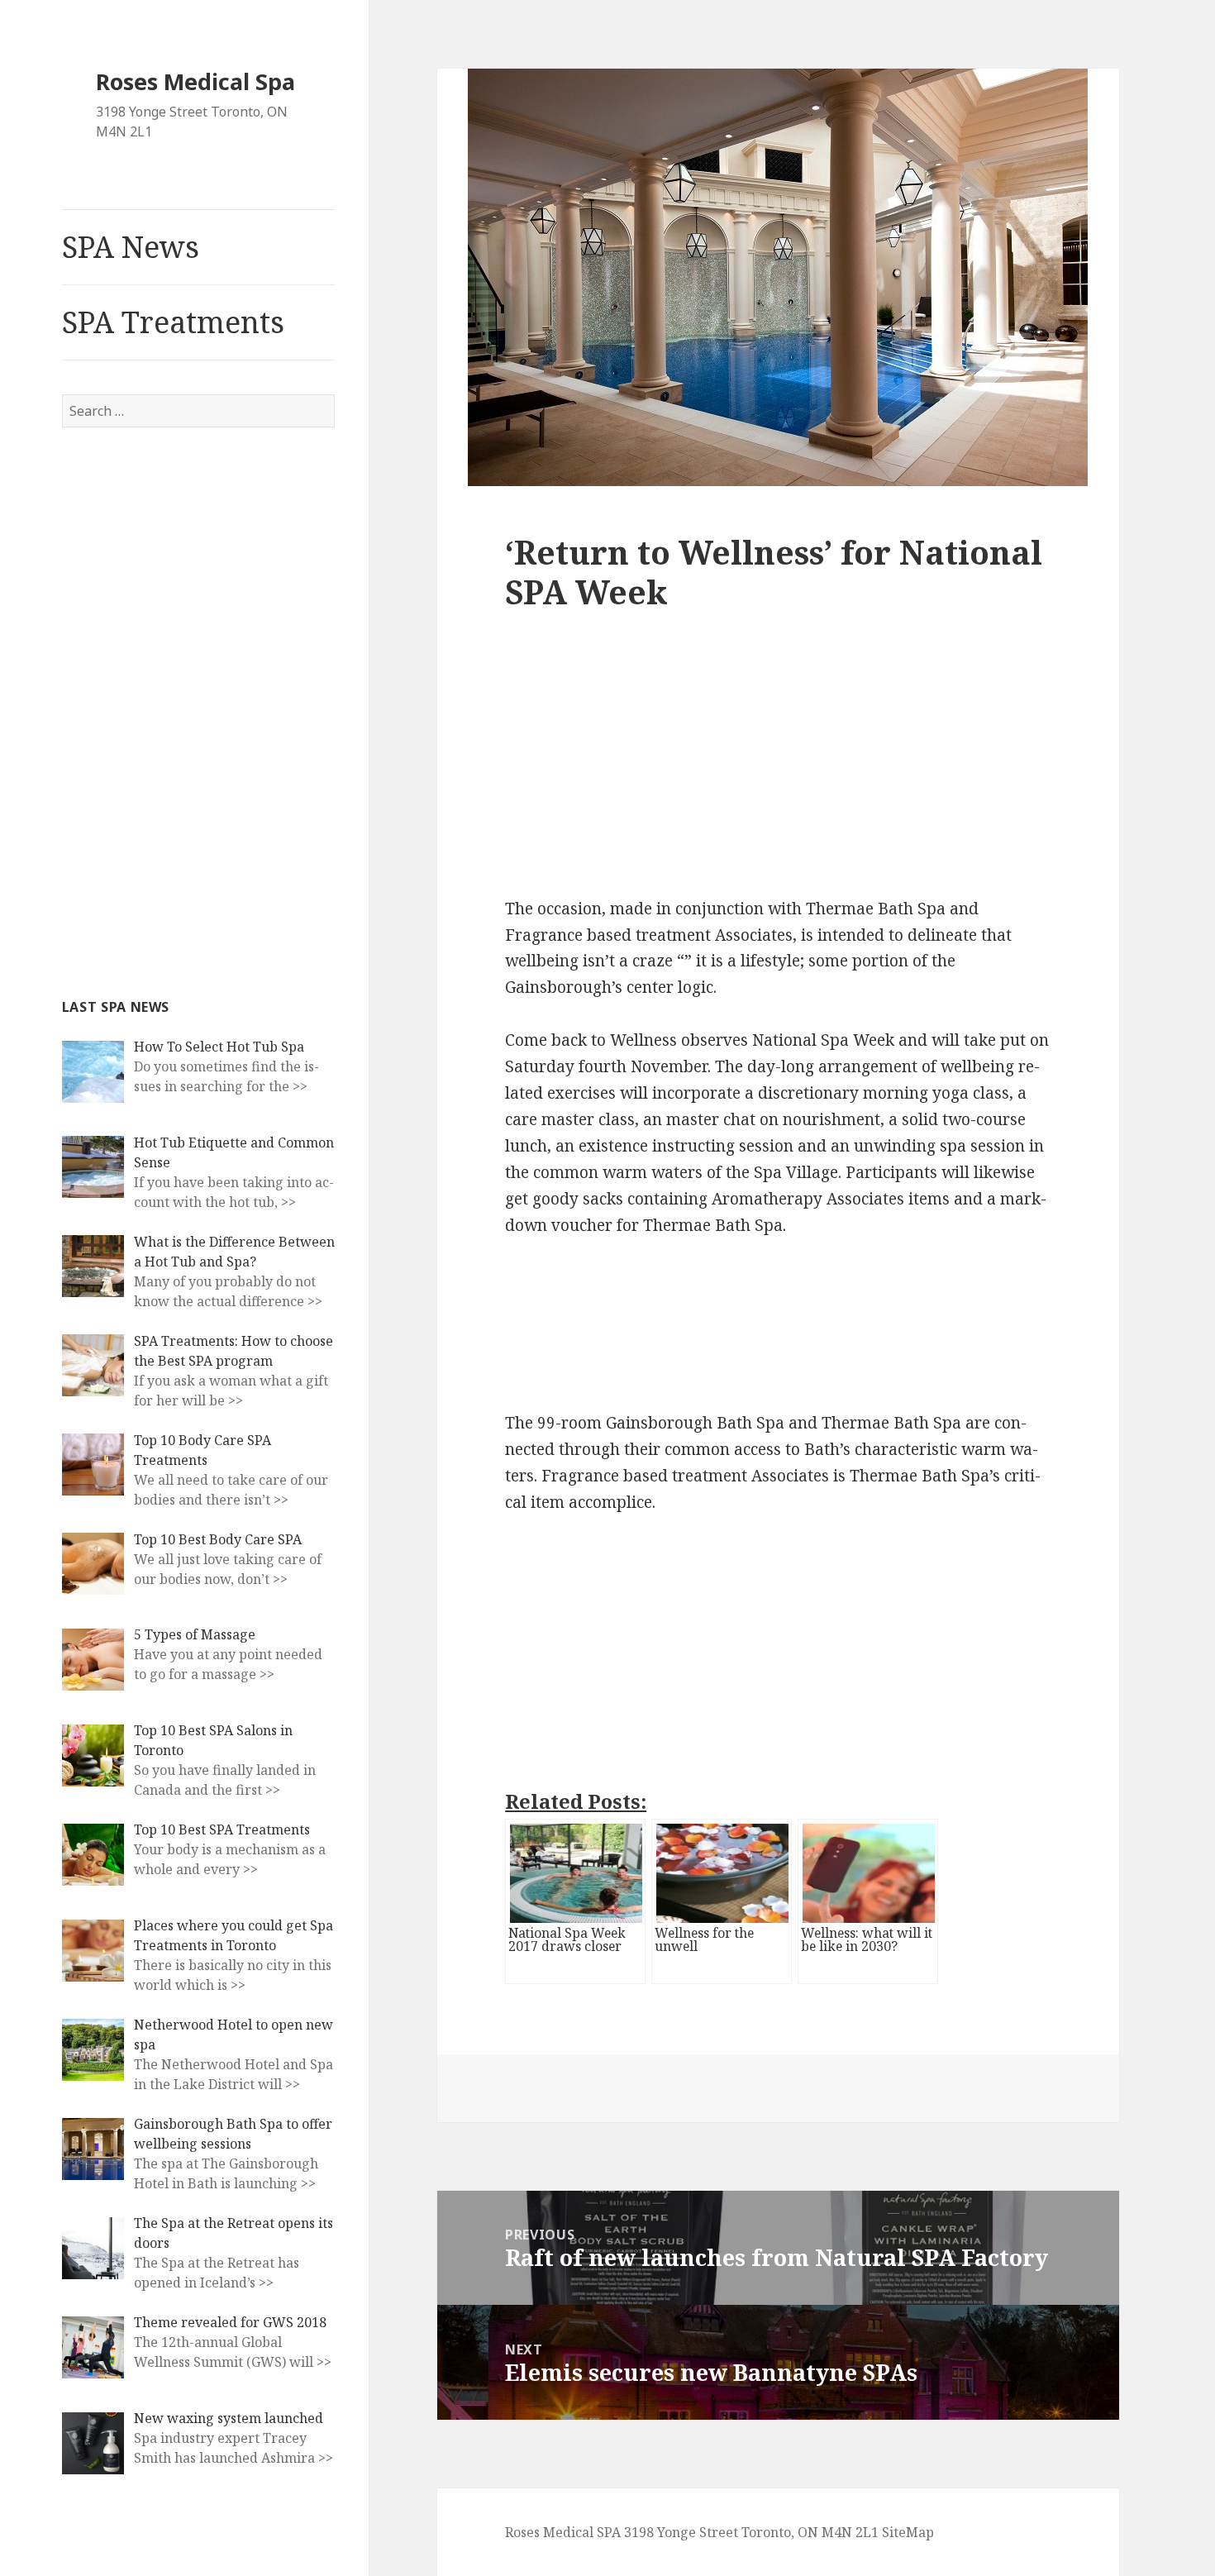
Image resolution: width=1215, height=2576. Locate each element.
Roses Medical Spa (195, 81)
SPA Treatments (173, 322)
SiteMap (908, 2532)
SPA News (131, 247)
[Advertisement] (186, 710)
